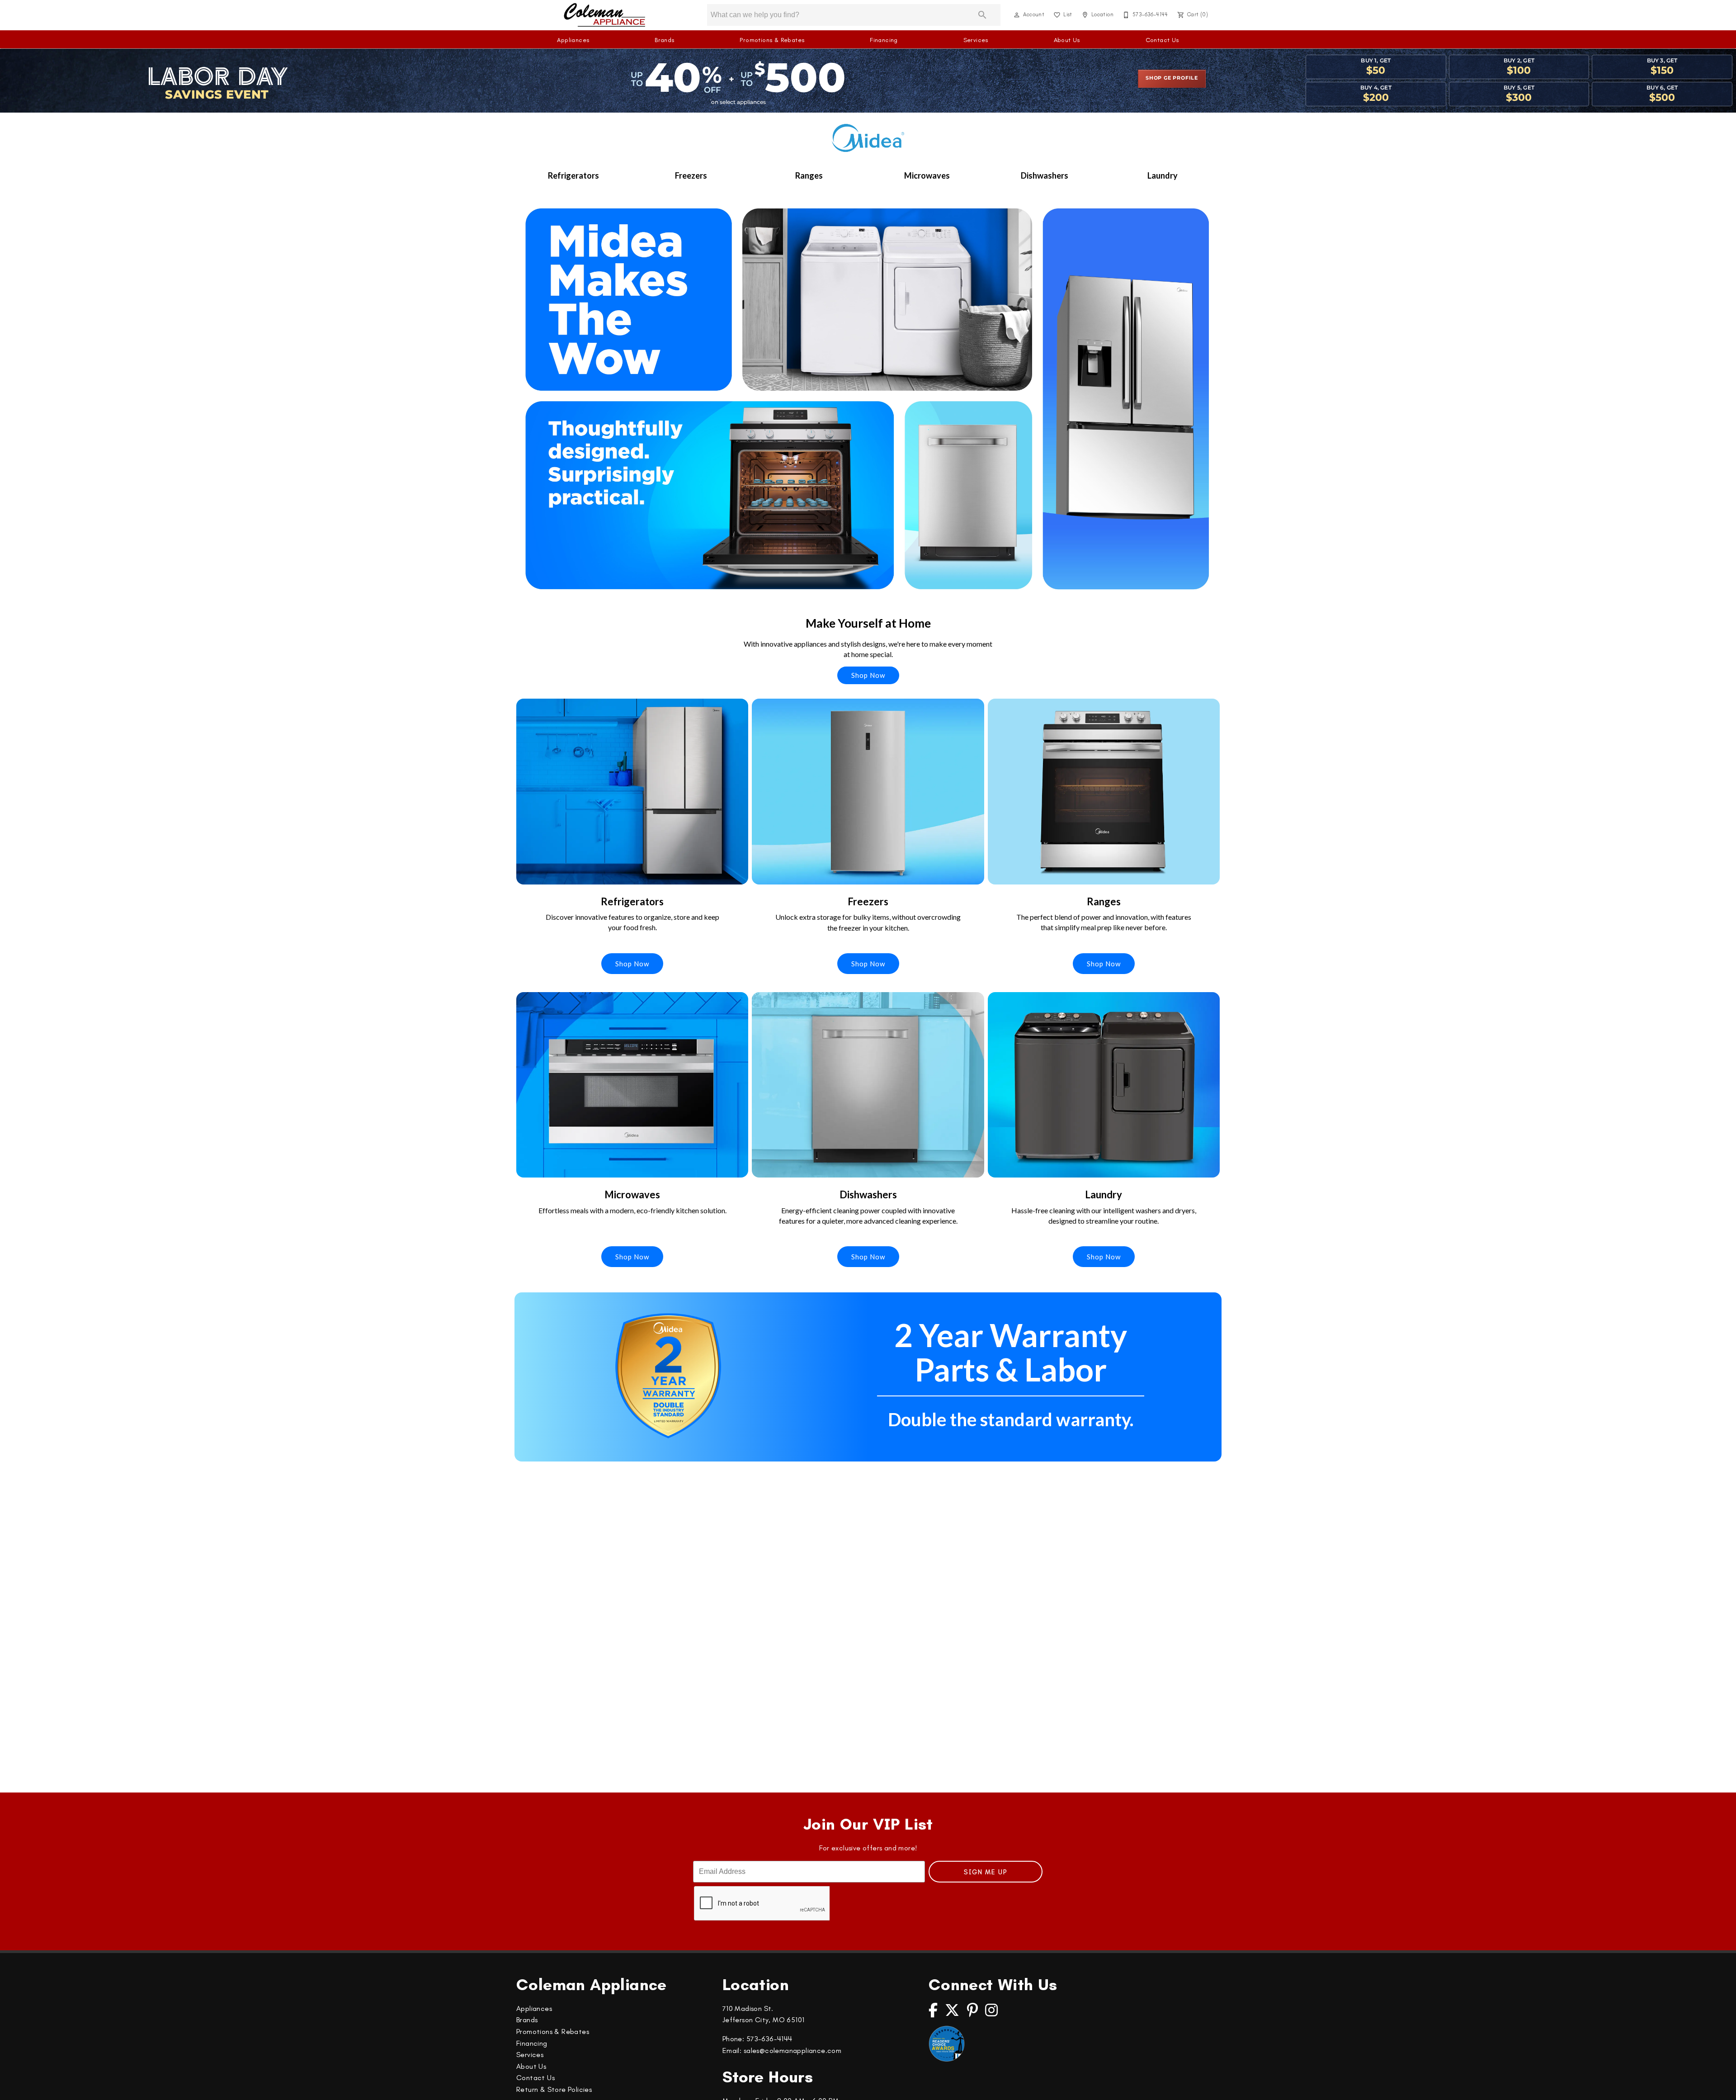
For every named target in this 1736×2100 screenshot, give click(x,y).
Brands (664, 40)
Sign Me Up (986, 1872)
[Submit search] (982, 15)
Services (976, 40)
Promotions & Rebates (772, 40)
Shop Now (868, 675)
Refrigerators (573, 175)
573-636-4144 (769, 2039)
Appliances (573, 40)
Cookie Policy (795, 2081)
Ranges (809, 175)
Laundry (1163, 175)
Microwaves (927, 175)
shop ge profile (1172, 78)
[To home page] (605, 15)
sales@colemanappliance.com (793, 2050)
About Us (1067, 40)
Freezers (691, 175)
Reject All (1339, 2083)
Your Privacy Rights (1270, 2083)
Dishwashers (1045, 175)
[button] (1017, 15)
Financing (884, 40)
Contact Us (1162, 40)
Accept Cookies (1403, 2083)
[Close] (1722, 2083)
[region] (868, 2084)
